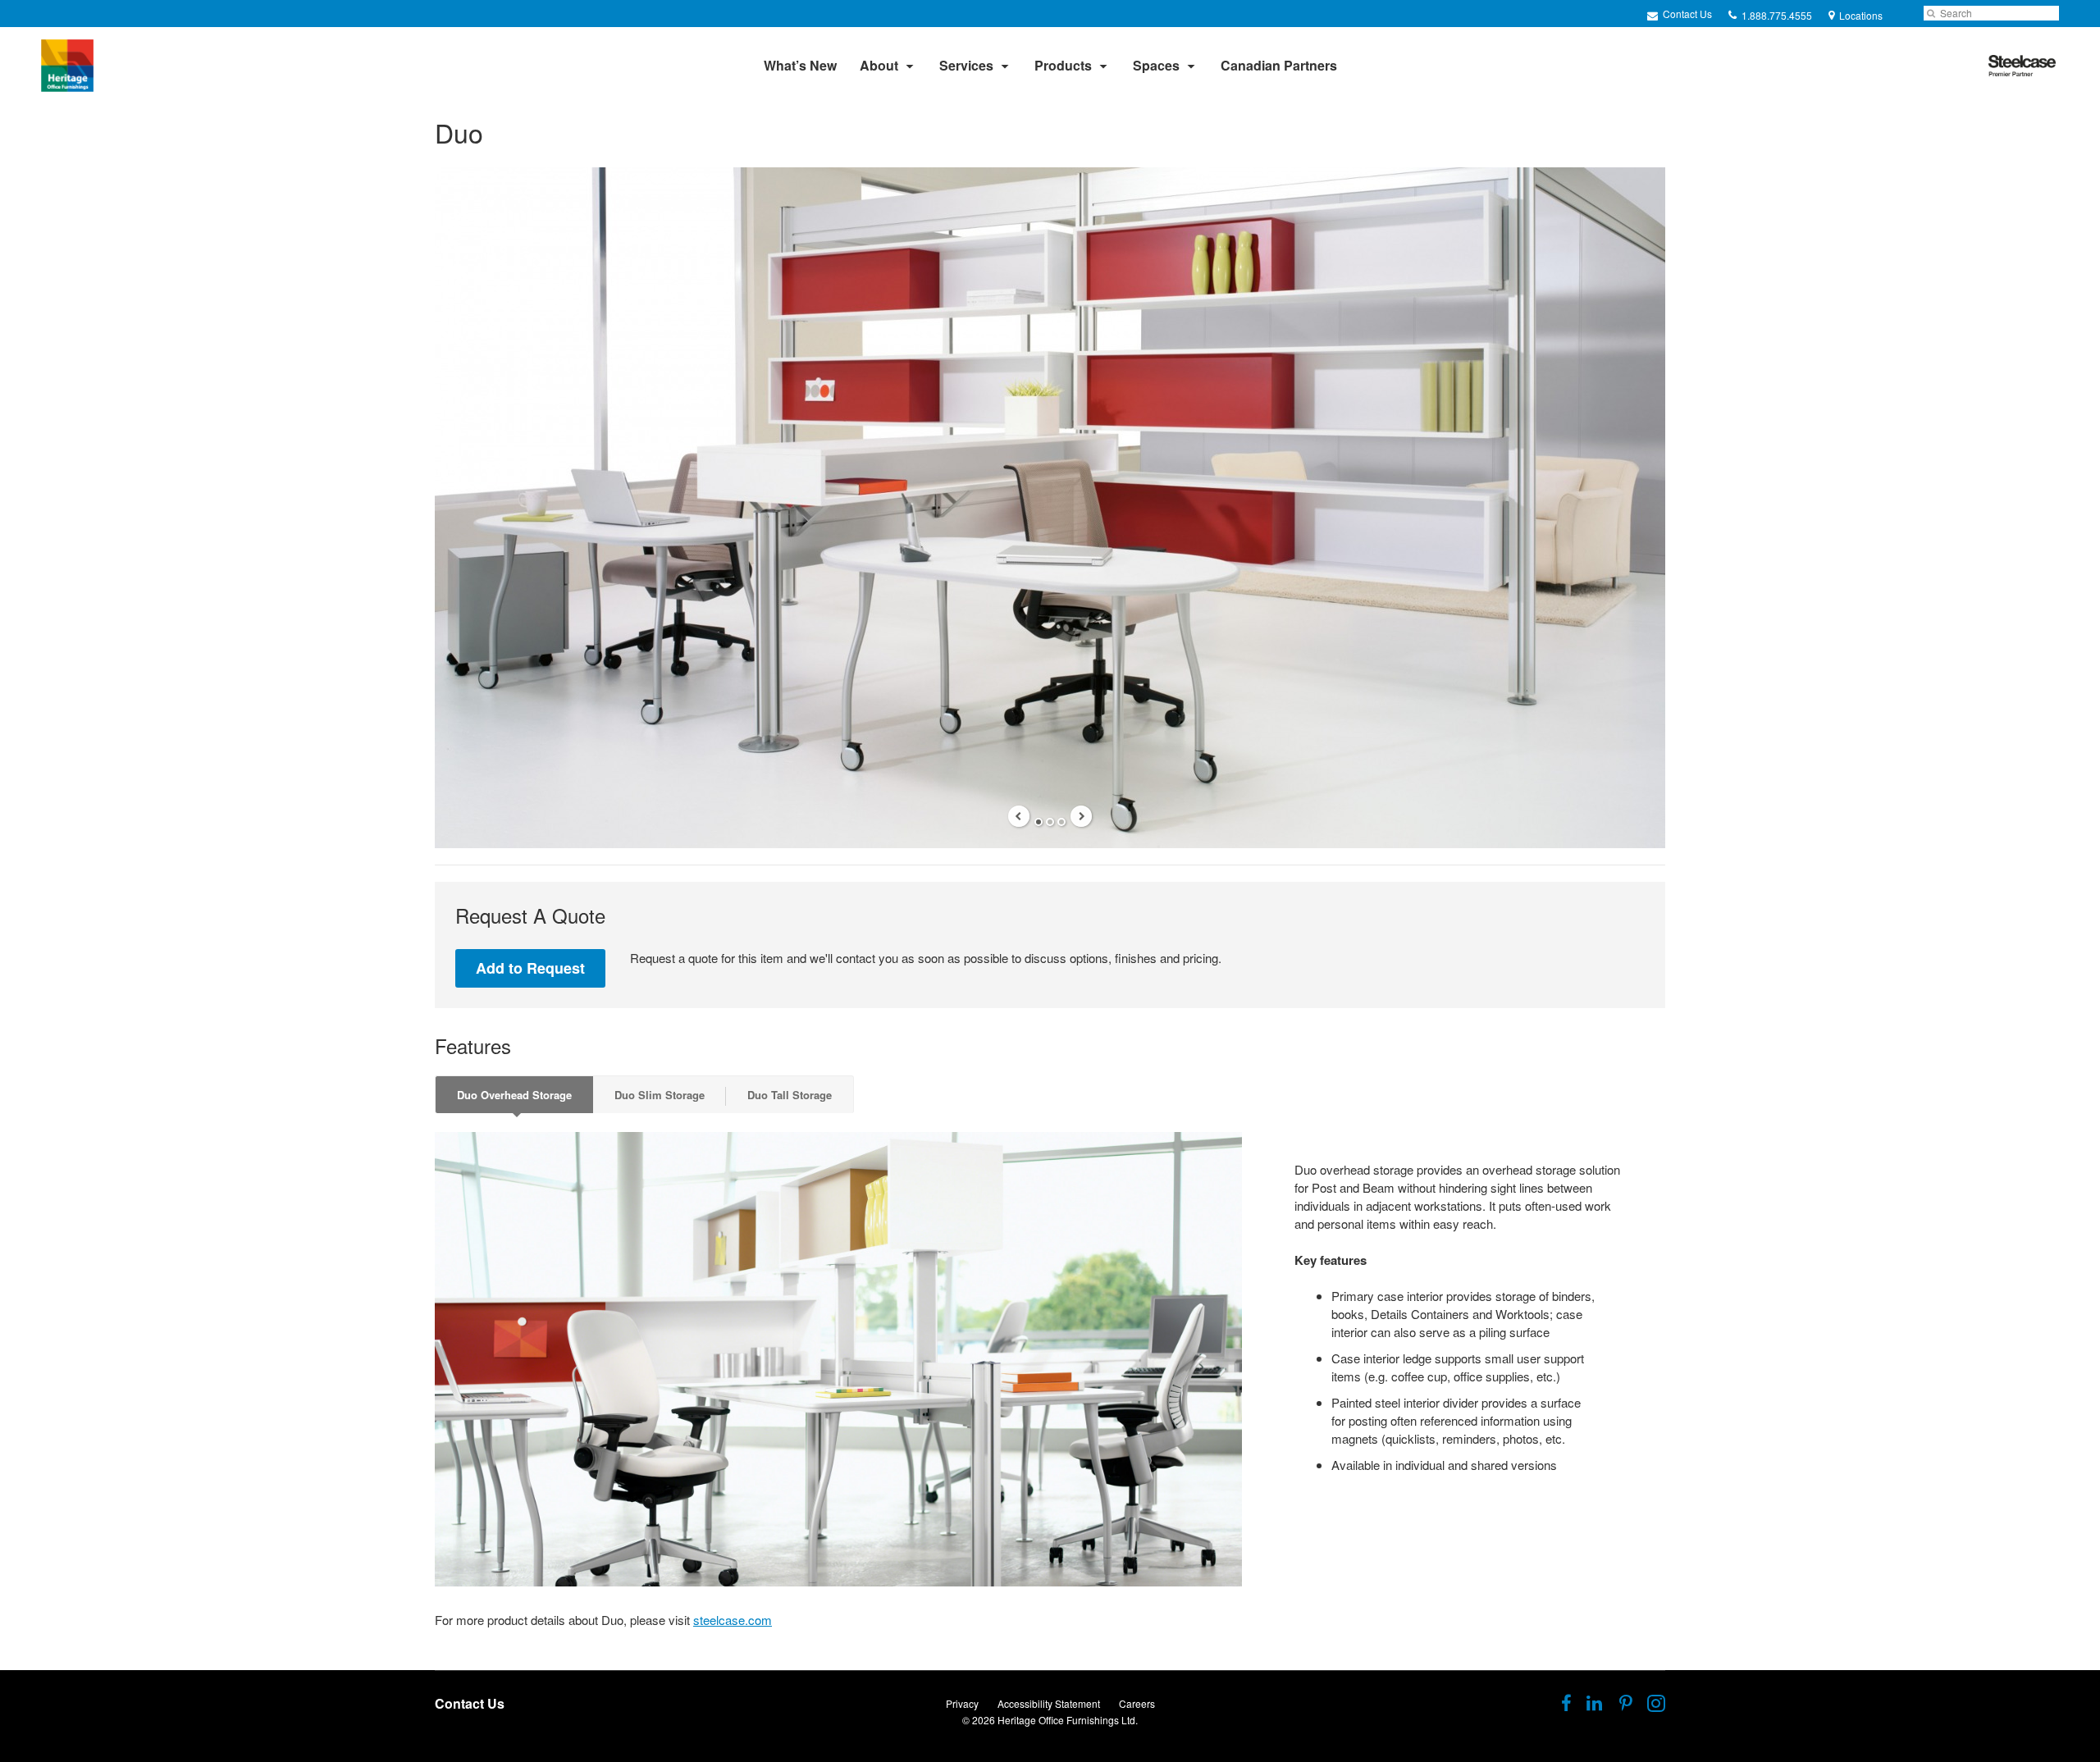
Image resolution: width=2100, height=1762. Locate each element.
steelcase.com (733, 1620)
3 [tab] (1061, 822)
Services (966, 65)
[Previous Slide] (1019, 816)
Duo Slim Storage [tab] (660, 1095)
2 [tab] (1050, 822)
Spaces (1156, 65)
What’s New (800, 65)
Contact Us (1686, 14)
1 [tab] (1039, 822)
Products (1063, 65)
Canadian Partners (1279, 65)
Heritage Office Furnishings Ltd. (1068, 1720)
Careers (1137, 1703)
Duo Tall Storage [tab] (790, 1095)
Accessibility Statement (1049, 1703)
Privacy (962, 1703)
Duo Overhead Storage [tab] (514, 1095)
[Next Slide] (1081, 816)
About (879, 65)
